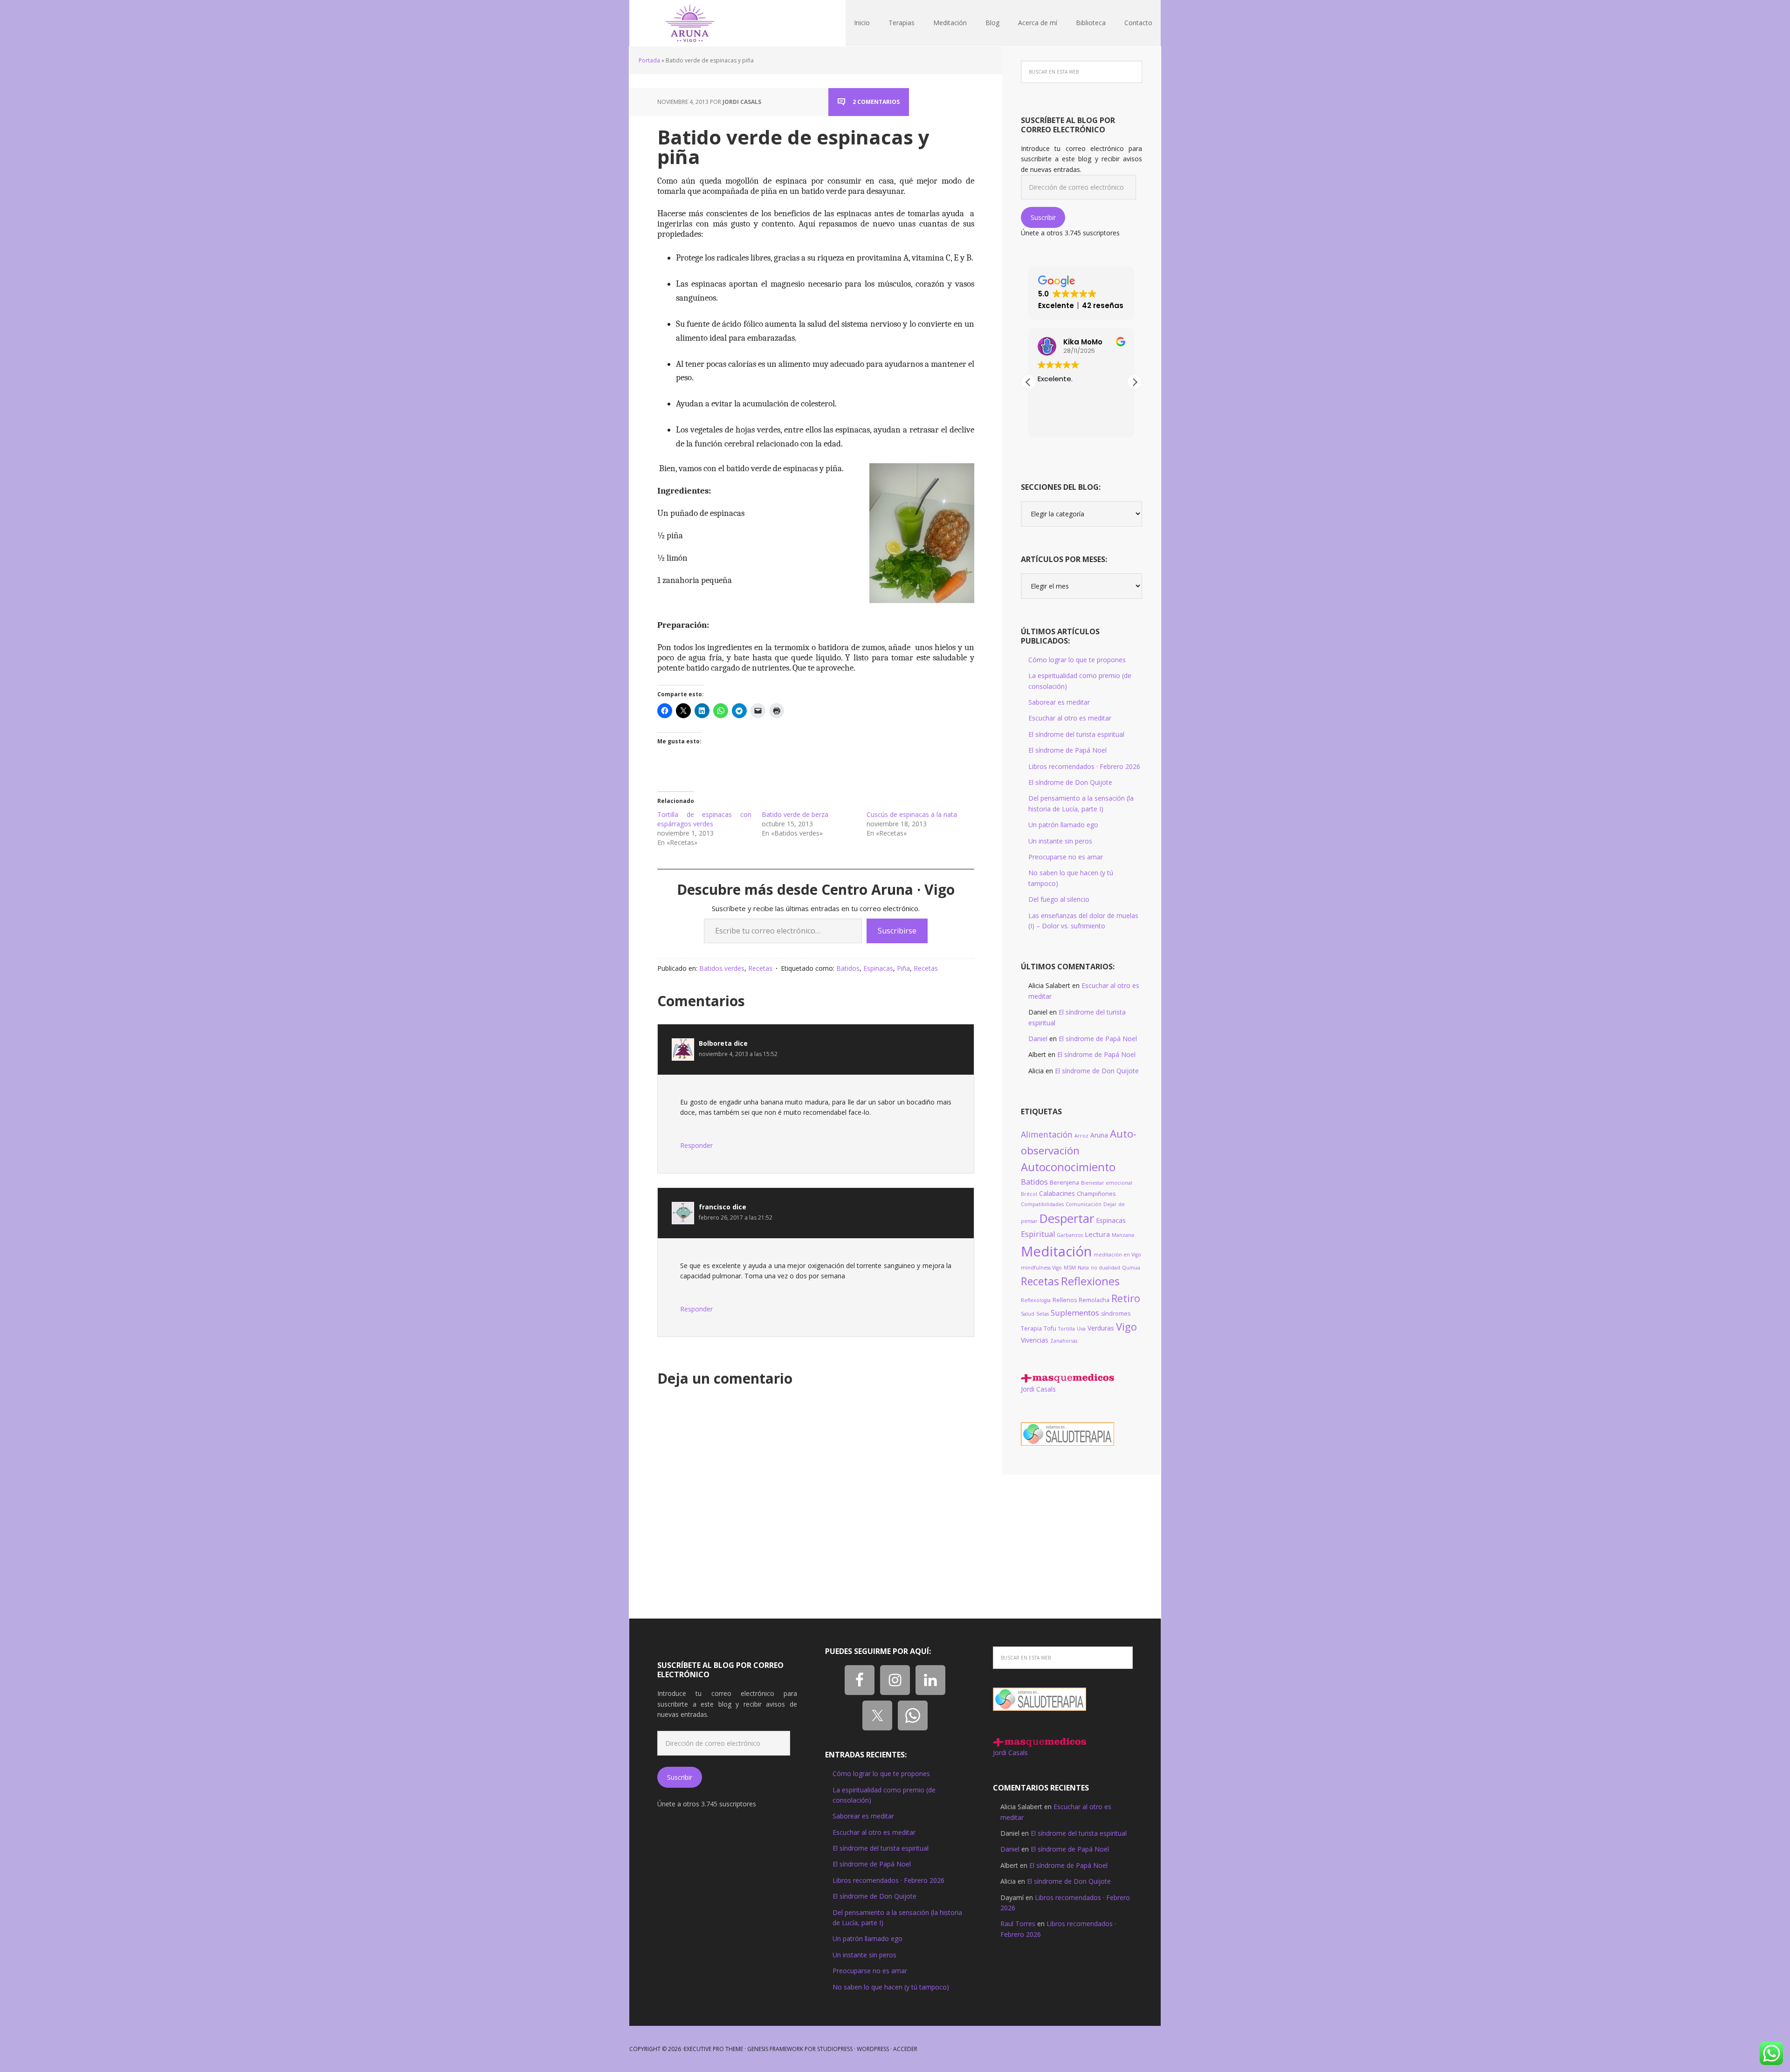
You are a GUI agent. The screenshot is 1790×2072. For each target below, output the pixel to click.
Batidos (848, 968)
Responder (696, 1145)
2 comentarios (876, 102)
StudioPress (835, 2049)
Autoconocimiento (1068, 1167)
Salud (1028, 1314)
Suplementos (1075, 1313)
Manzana (1123, 1235)
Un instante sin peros (1060, 841)
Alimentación (1047, 1134)
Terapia (1031, 1328)
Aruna (1099, 1135)
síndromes (1116, 1314)
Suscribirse (897, 931)
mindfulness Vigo (1041, 1268)
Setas (1043, 1314)
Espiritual (1038, 1234)
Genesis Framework (775, 2049)
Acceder (905, 2049)
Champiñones (1096, 1194)
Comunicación (1084, 1204)
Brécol (1029, 1194)
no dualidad (1105, 1268)
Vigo (1126, 1327)
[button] (1135, 382)
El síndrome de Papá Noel (1067, 750)
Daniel (1038, 1039)
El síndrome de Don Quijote (1070, 782)
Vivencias (1035, 1340)
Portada (649, 60)
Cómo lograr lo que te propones (1077, 660)
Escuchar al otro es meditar (1070, 718)
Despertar (1067, 1218)
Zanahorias (1064, 1341)
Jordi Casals (1038, 1389)
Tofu (1050, 1328)
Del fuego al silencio (1059, 899)
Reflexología (1036, 1300)
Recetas (760, 968)
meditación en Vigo (1117, 1255)
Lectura (1097, 1234)
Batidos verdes (722, 968)
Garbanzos (1070, 1235)
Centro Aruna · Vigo (690, 23)
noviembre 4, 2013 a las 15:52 (738, 1054)
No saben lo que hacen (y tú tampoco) (891, 1987)
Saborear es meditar (1059, 702)
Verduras (1101, 1328)
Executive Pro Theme (713, 2049)
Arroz (1081, 1136)
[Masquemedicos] (1067, 1378)
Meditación (1056, 1251)
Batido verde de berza (795, 814)
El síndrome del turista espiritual (1076, 734)
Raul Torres (1018, 1924)
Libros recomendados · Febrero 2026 (1084, 766)
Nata (1083, 1268)
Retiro (1126, 1298)
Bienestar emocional (1107, 1183)
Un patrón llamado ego (1063, 825)
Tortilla (1067, 1329)
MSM (1070, 1268)
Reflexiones (1090, 1281)
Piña (903, 968)
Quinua (1131, 1268)
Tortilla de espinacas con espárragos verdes (704, 819)
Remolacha (1094, 1300)
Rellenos (1065, 1300)
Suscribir (1043, 217)
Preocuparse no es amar (1066, 857)
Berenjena (1064, 1183)
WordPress (873, 2049)
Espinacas (878, 968)
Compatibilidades (1042, 1204)
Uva (1081, 1329)
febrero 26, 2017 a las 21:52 (736, 1218)
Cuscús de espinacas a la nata (912, 814)
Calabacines (1057, 1193)
